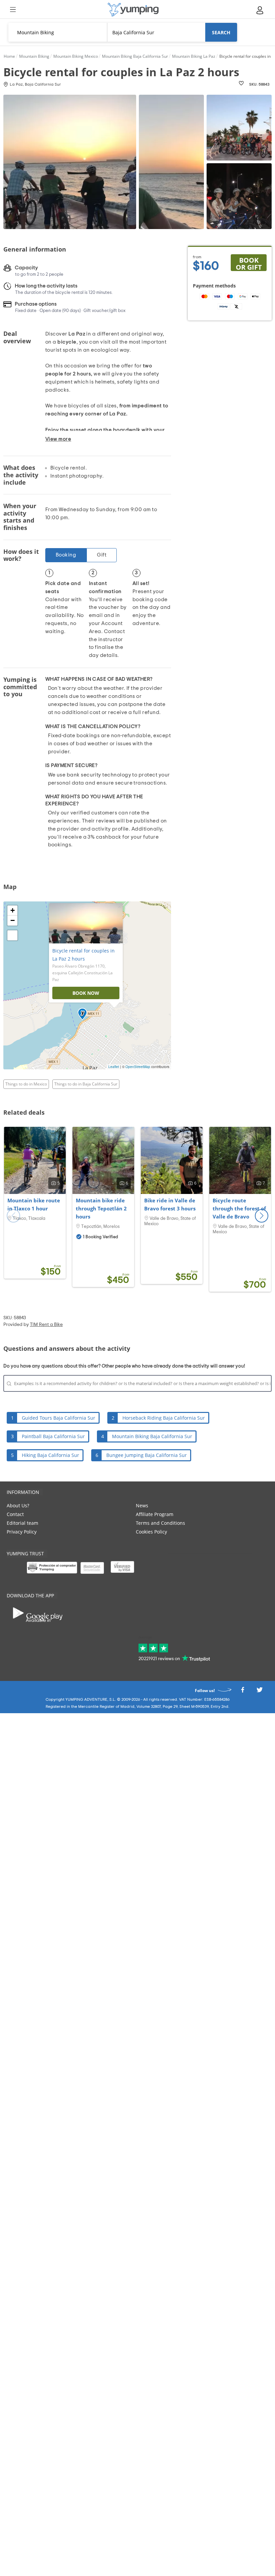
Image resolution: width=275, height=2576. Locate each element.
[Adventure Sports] (133, 10)
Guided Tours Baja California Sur (59, 1418)
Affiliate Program (155, 1514)
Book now (86, 993)
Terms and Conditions (160, 1523)
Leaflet (114, 1067)
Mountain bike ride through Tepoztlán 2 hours (101, 1208)
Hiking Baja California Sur (50, 1455)
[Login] (260, 10)
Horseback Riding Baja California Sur (164, 1418)
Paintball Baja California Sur (53, 1436)
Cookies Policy (151, 1532)
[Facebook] (242, 1692)
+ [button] (13, 910)
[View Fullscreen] (12, 935)
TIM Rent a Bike (46, 1325)
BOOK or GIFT (249, 263)
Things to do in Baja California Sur (86, 1084)
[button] (262, 1216)
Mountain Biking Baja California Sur (152, 1436)
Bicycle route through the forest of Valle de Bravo (239, 1208)
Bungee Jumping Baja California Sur (147, 1455)
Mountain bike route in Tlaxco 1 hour (34, 1204)
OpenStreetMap (138, 1067)
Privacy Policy (22, 1532)
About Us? (18, 1505)
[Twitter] (260, 1692)
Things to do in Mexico (26, 1084)
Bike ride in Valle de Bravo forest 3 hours (170, 1204)
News (142, 1505)
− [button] (13, 920)
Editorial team (22, 1523)
